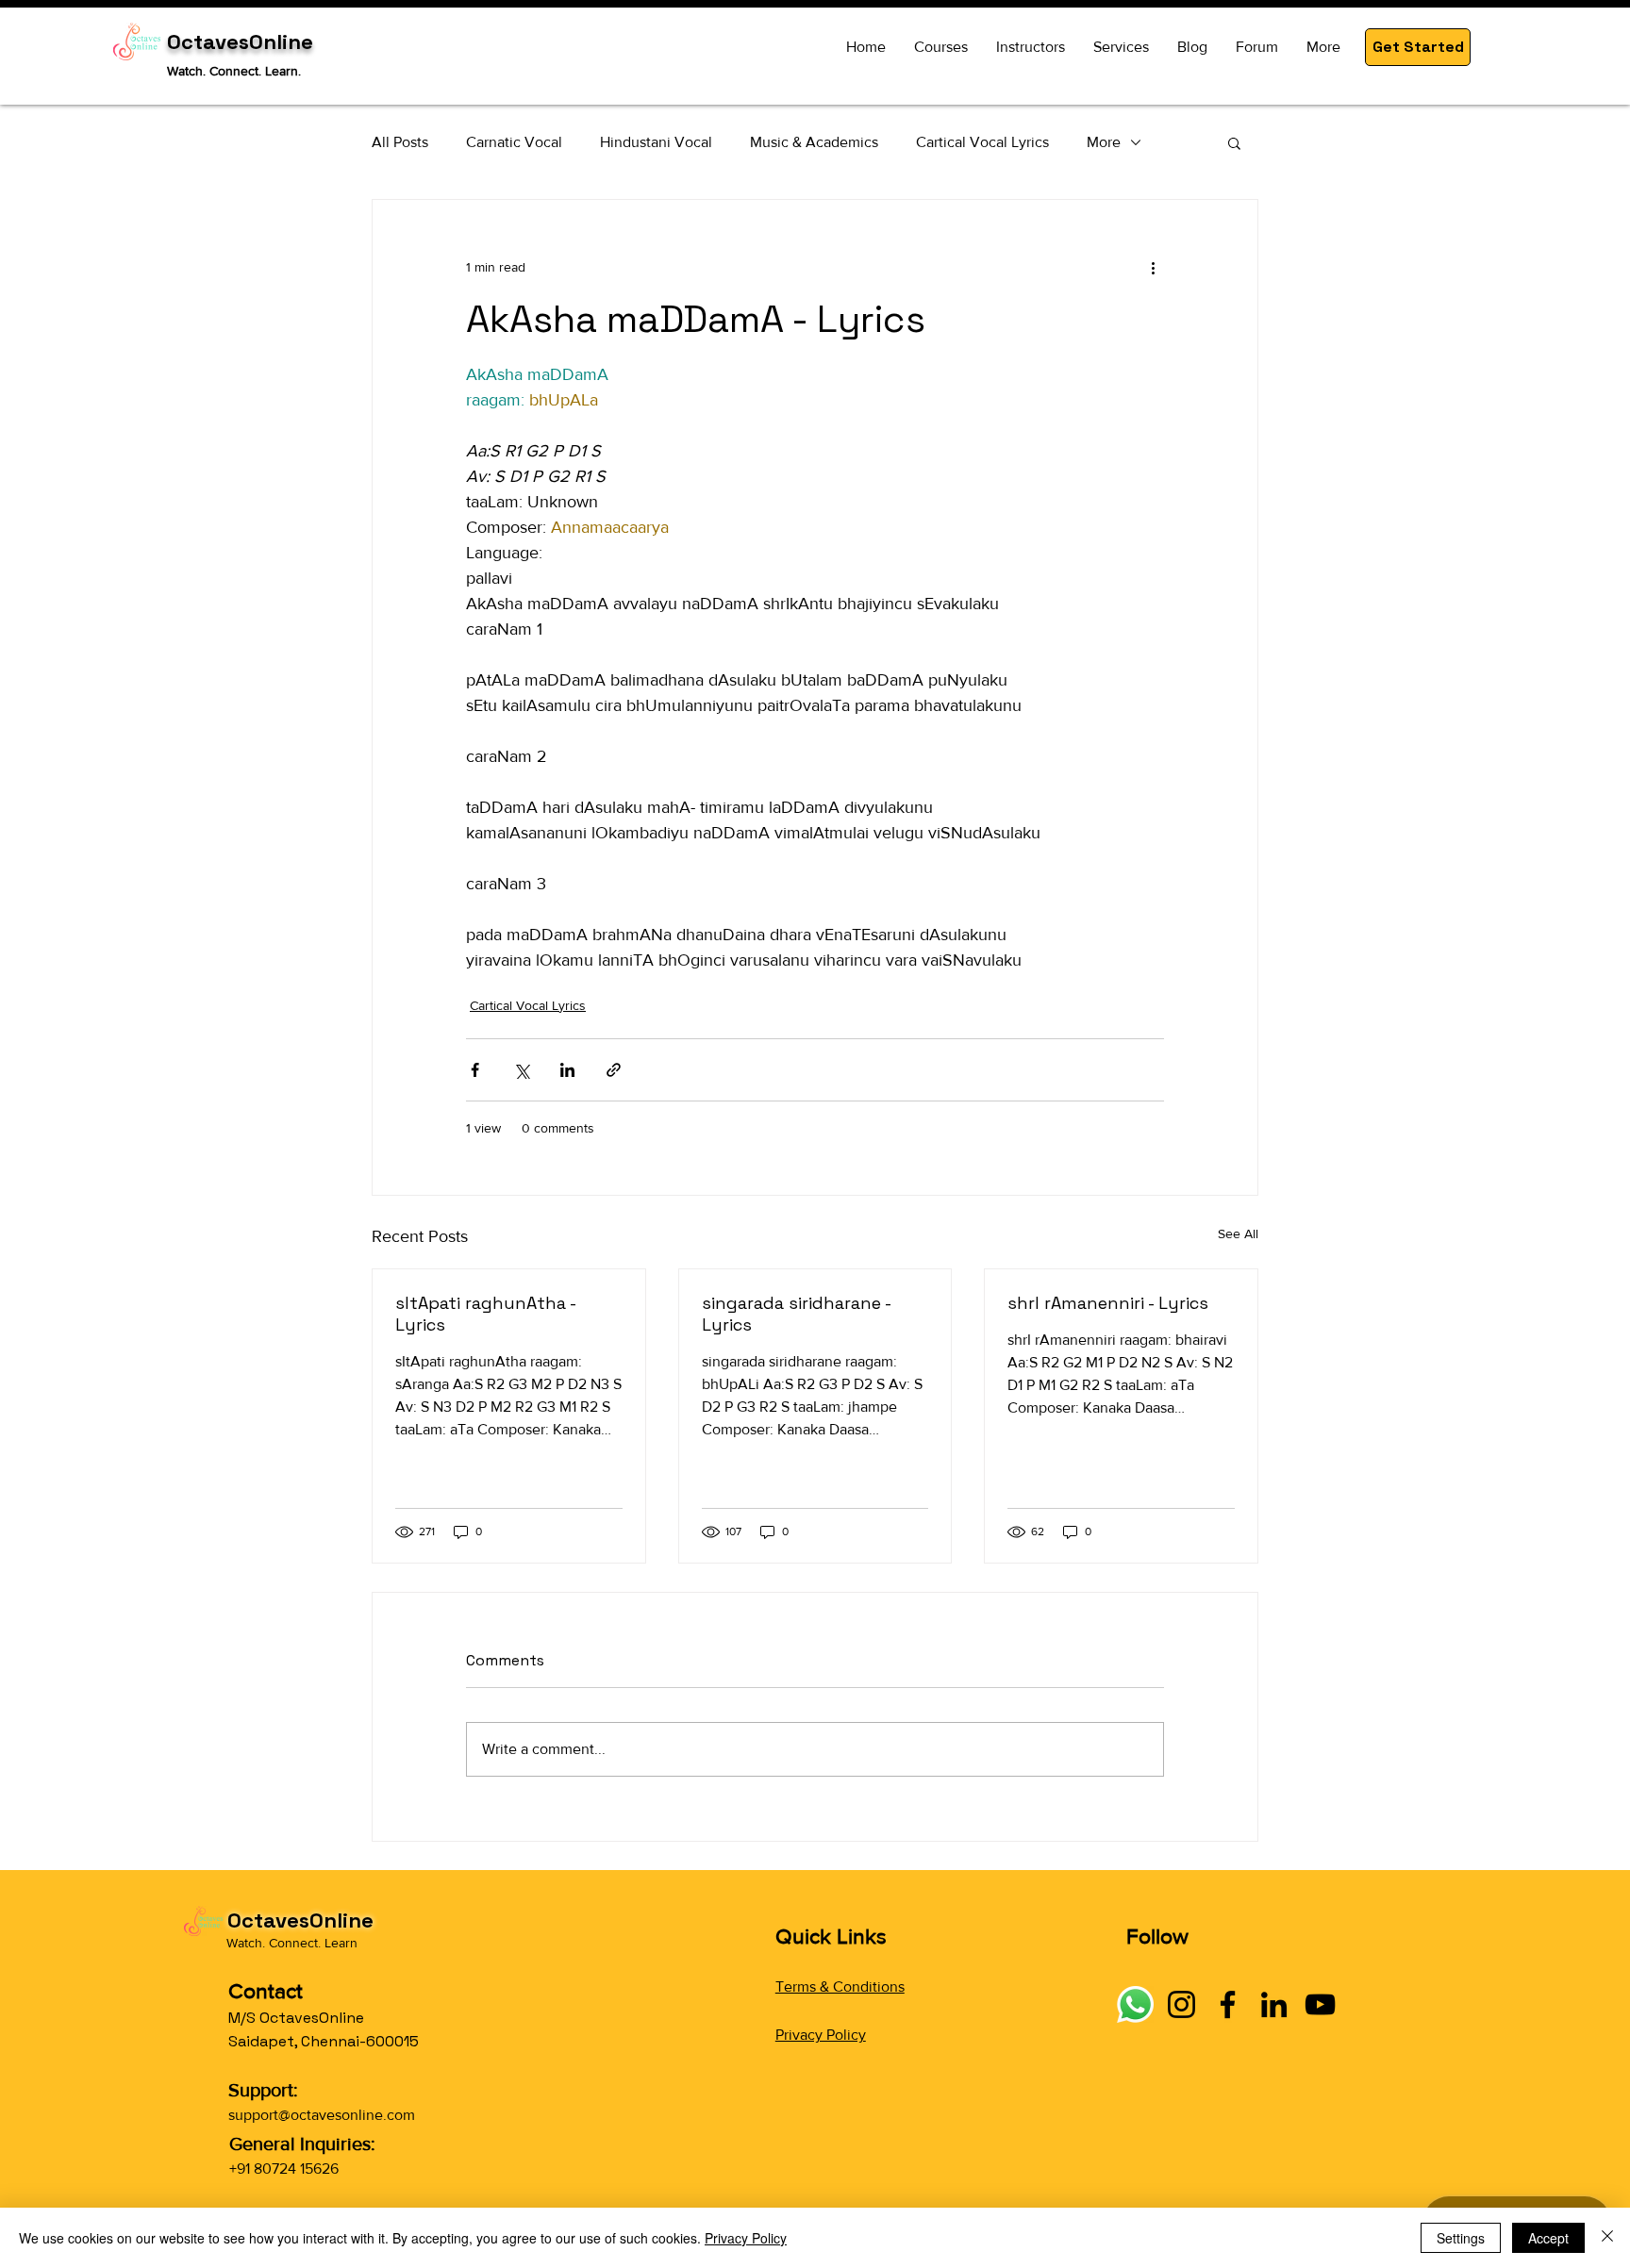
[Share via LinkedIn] (567, 1070)
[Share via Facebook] (475, 1070)
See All (1238, 1233)
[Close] (1607, 2238)
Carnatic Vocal (514, 142)
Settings (1461, 2238)
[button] (1418, 47)
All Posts (400, 142)
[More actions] (1153, 268)
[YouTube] (1320, 2004)
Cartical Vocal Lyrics (982, 142)
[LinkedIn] (1274, 2004)
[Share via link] (614, 1070)
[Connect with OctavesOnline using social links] (1135, 2004)
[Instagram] (1181, 2004)
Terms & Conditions (840, 1987)
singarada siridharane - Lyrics (796, 1314)
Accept (1548, 2238)
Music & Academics (814, 142)
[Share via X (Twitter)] (521, 1070)
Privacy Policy (821, 2035)
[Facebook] (1228, 2004)
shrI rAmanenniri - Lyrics (1108, 1303)
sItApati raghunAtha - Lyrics (485, 1314)
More (1104, 142)
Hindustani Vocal (656, 142)
